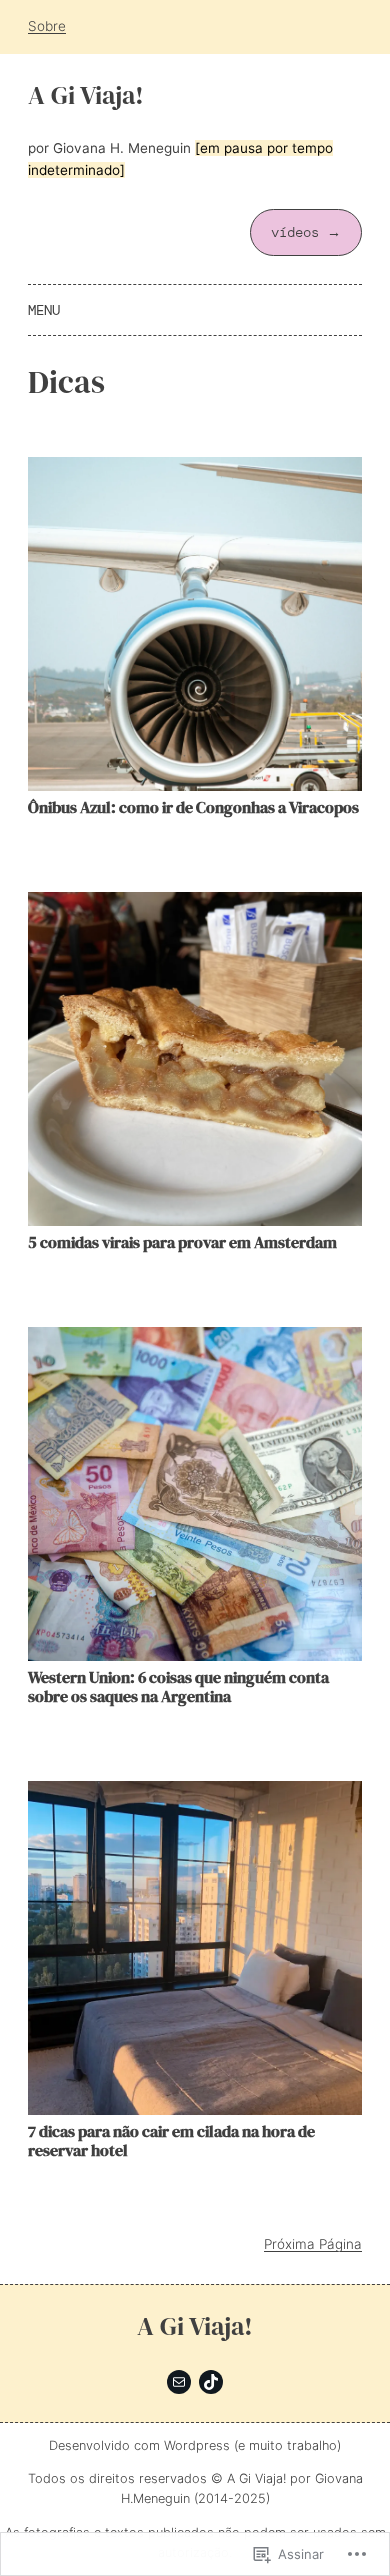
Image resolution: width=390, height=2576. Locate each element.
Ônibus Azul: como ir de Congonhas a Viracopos (193, 807)
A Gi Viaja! (86, 95)
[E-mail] (179, 2382)
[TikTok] (211, 2382)
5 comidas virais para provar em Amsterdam (182, 1242)
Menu (44, 310)
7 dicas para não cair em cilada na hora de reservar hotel (171, 2141)
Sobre (47, 26)
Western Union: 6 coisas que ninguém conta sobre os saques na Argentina (178, 1687)
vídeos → (306, 232)
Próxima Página (313, 2244)
